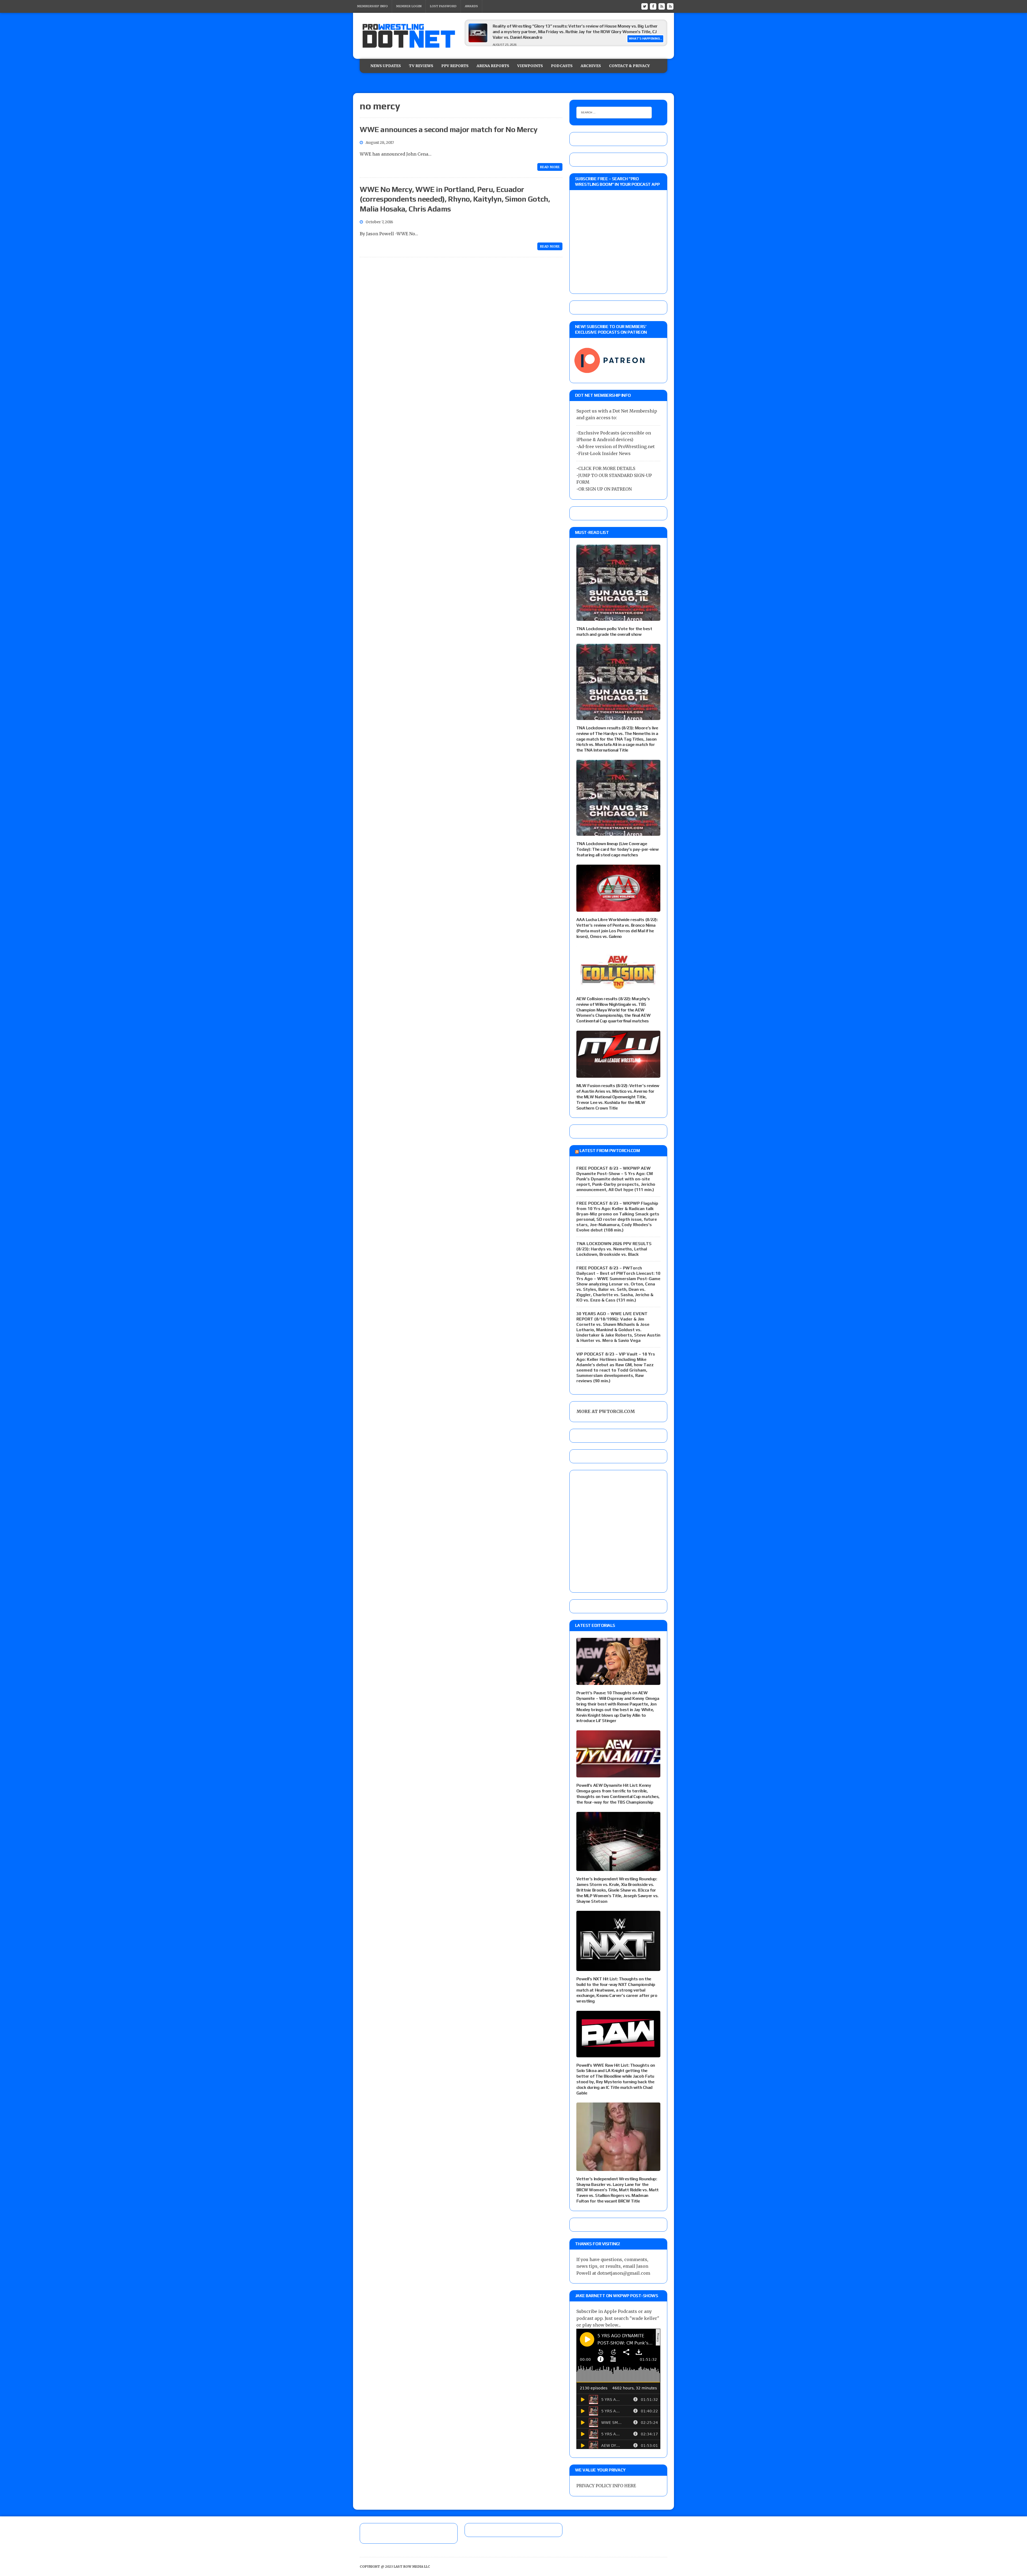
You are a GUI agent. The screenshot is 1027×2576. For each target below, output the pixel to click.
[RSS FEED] (662, 6)
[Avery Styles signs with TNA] (478, 41)
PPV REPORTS (455, 66)
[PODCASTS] (670, 6)
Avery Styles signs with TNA (520, 26)
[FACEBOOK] (653, 6)
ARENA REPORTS (493, 66)
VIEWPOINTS (530, 66)
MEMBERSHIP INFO (372, 6)
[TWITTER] (645, 6)
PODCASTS (562, 66)
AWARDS (471, 6)
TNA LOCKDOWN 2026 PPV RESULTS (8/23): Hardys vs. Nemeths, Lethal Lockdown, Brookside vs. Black (614, 1249)
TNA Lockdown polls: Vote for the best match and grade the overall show (614, 632)
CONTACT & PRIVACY (629, 66)
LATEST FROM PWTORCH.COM (610, 1151)
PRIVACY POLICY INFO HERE (606, 2486)
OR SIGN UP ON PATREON (605, 489)
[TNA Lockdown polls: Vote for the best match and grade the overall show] (618, 617)
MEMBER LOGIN (409, 6)
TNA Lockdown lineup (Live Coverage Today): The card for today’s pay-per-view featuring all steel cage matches (617, 849)
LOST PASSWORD (443, 6)
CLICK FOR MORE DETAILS (607, 468)
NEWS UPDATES (386, 66)
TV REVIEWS (421, 66)
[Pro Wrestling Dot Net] (409, 36)
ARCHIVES (591, 66)
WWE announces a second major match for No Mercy (449, 129)
